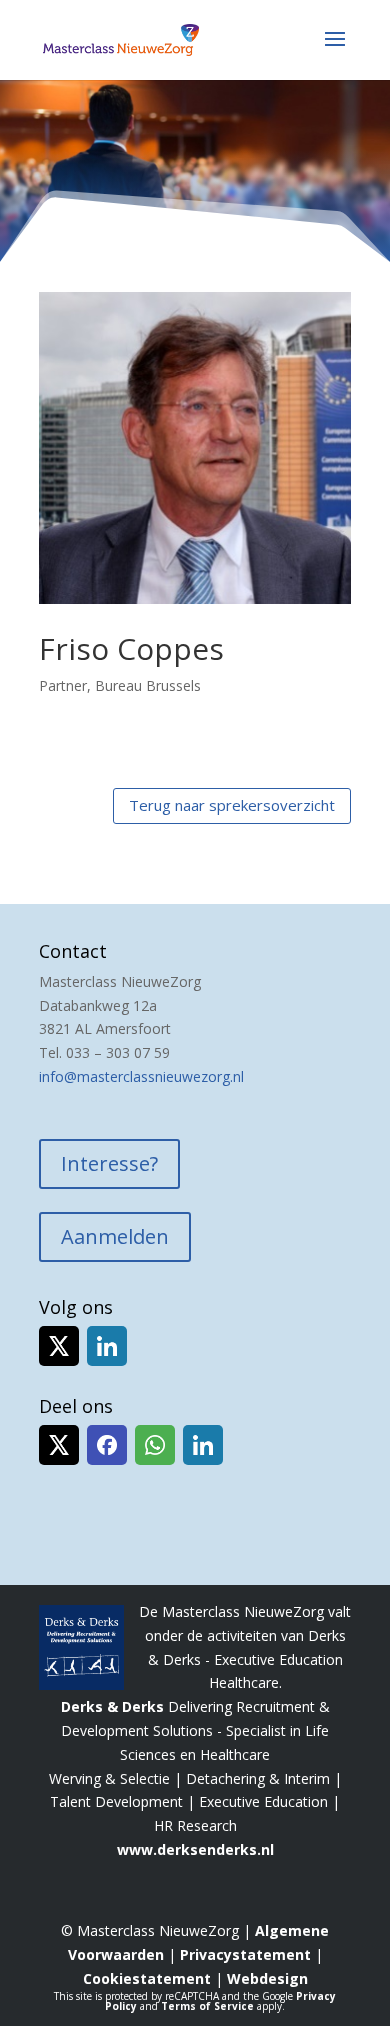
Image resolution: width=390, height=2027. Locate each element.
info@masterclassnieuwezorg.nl (141, 1076)
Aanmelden (115, 1236)
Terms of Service (207, 2006)
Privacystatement (245, 1954)
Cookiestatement (147, 1978)
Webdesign (267, 1978)
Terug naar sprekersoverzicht (232, 805)
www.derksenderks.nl (195, 1849)
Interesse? (109, 1163)
